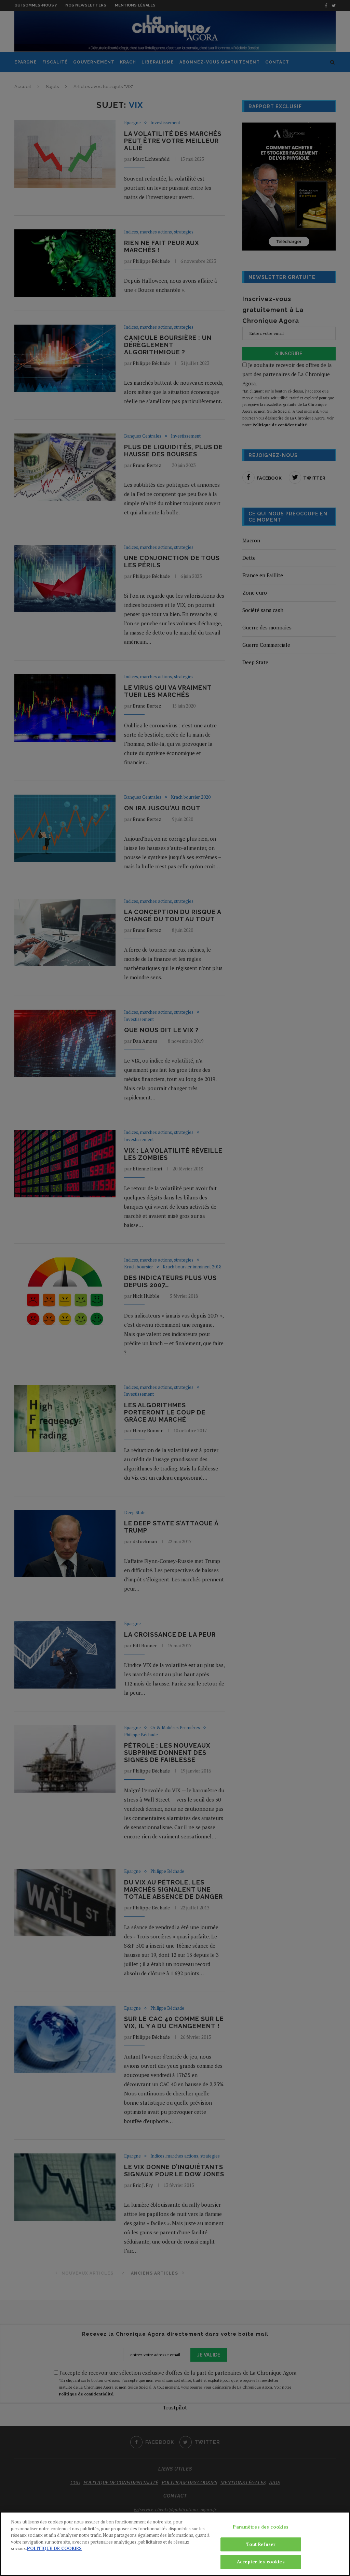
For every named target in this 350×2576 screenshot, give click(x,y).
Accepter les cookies (261, 2562)
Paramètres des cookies (261, 2527)
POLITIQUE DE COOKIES (54, 2548)
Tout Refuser (261, 2544)
